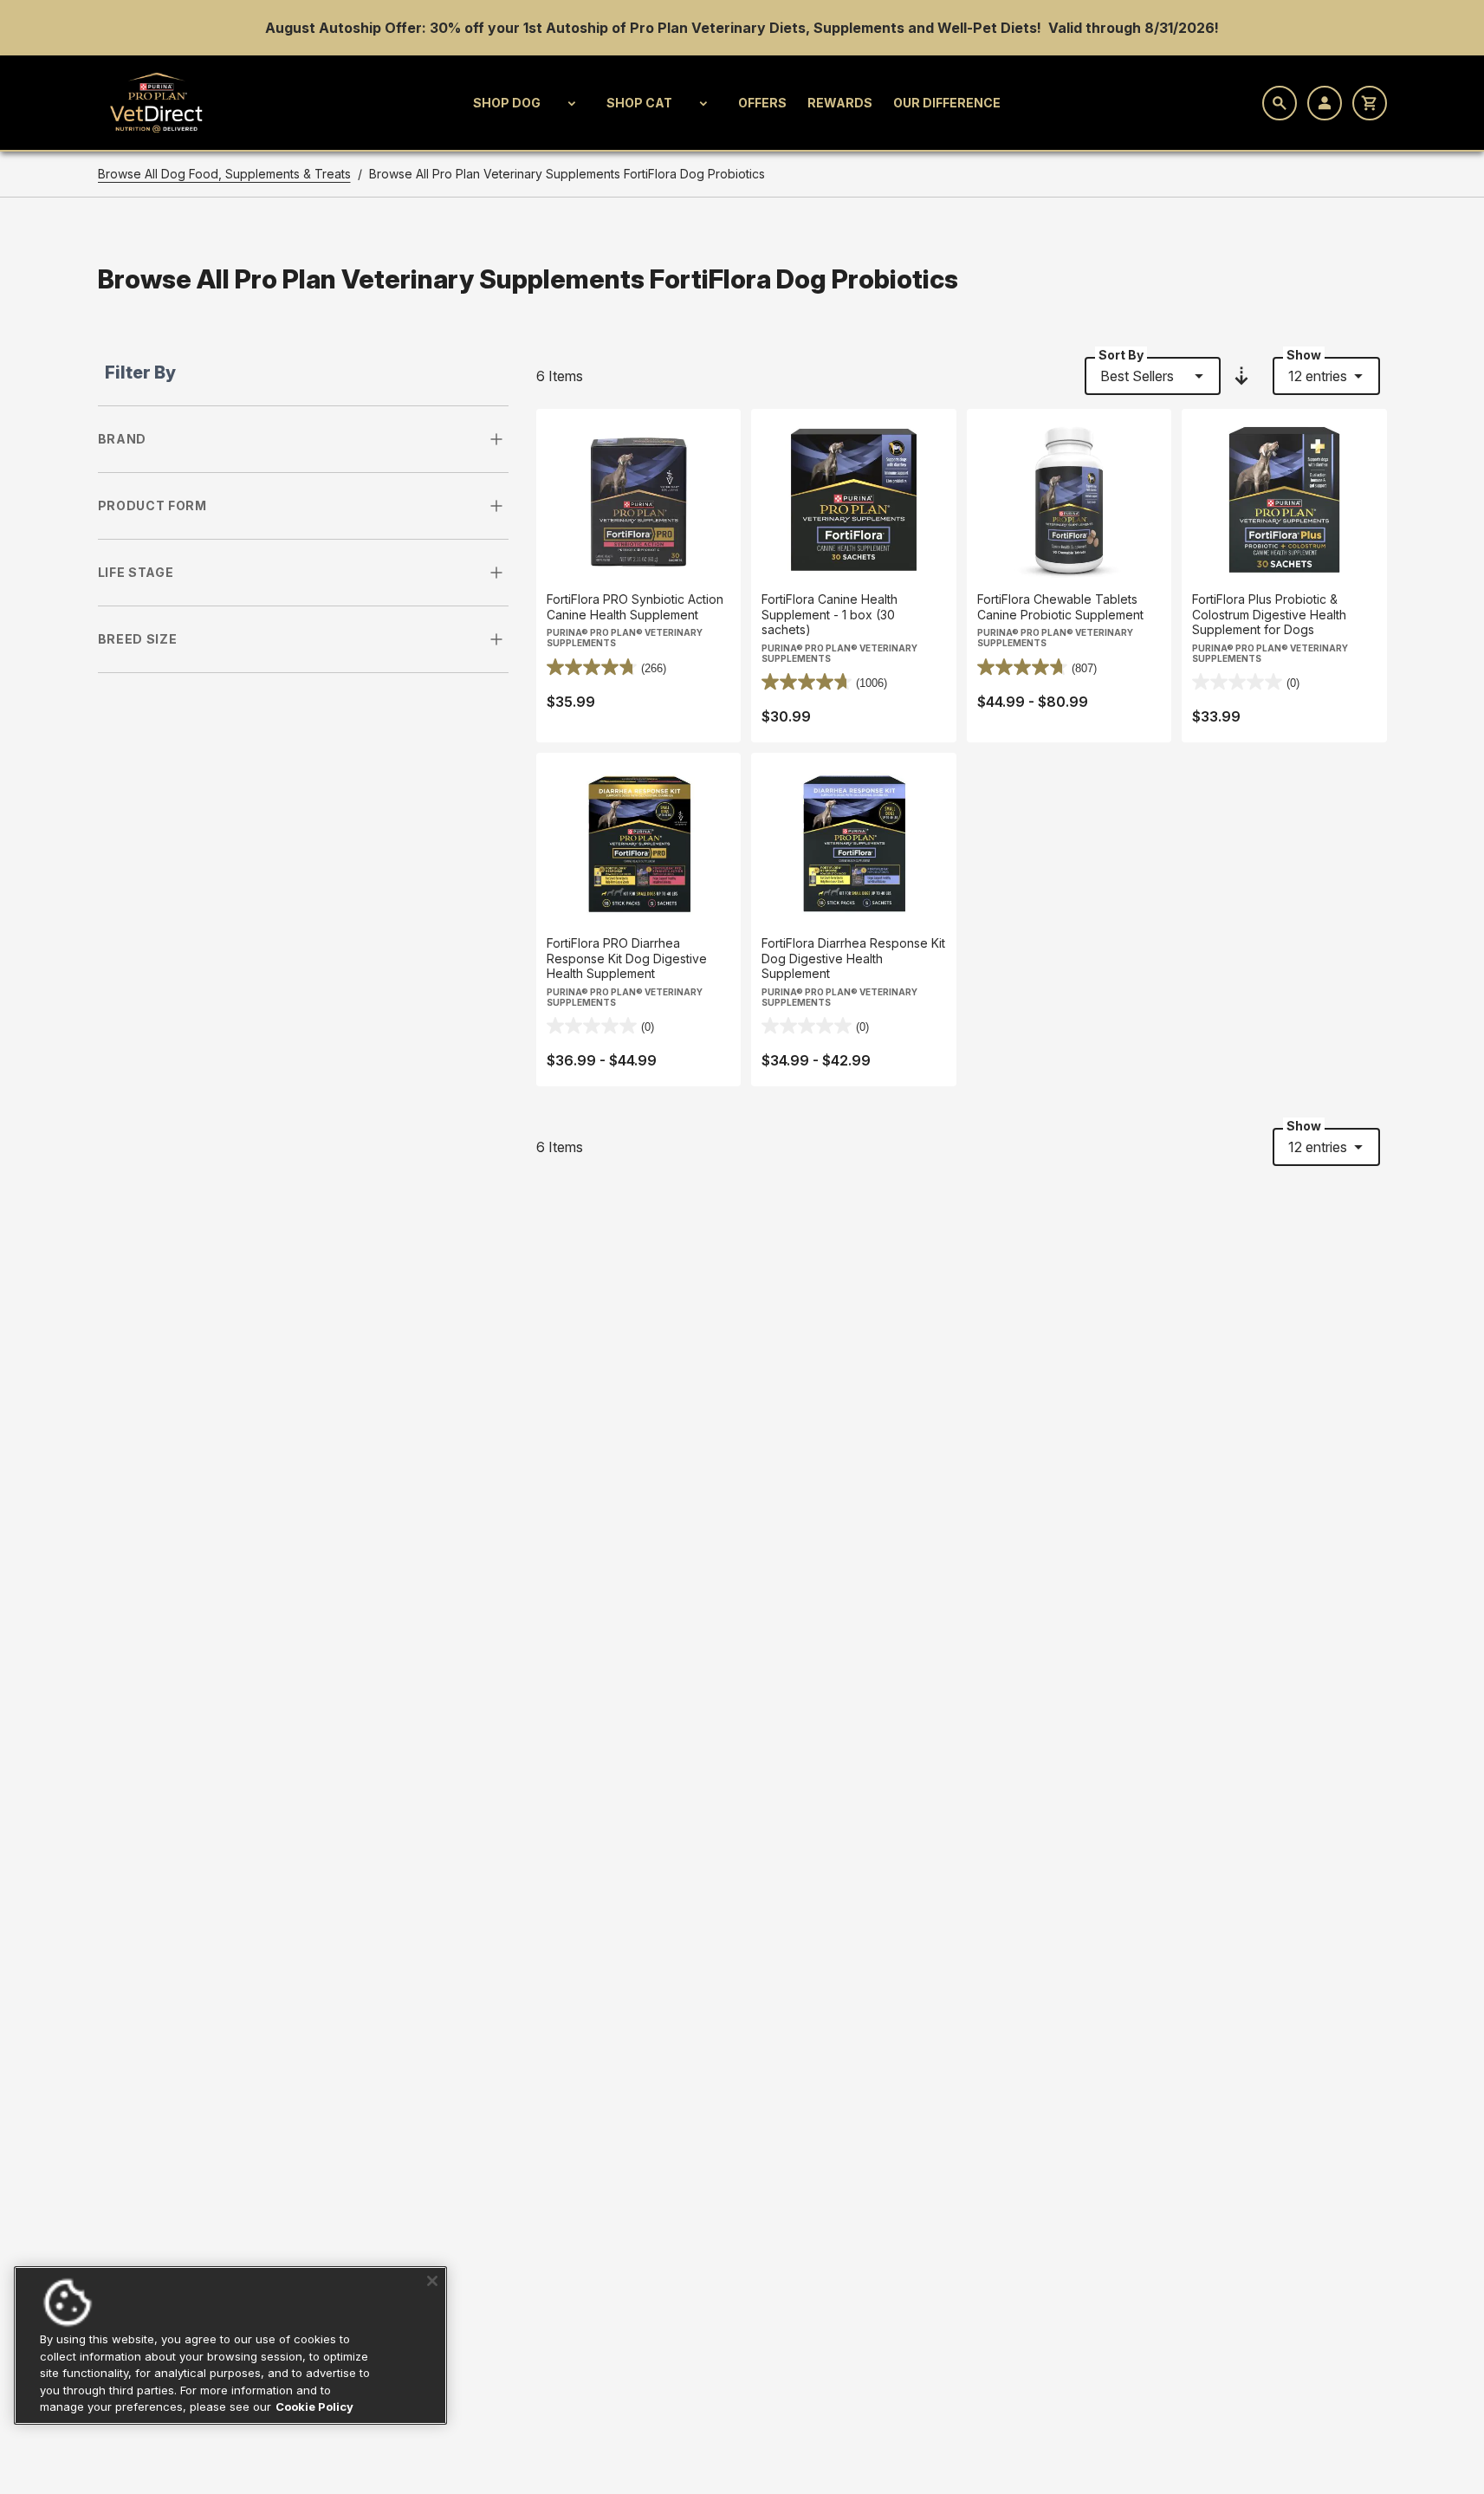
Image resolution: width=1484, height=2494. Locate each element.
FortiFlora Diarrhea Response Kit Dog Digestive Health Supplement (853, 958)
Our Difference (947, 103)
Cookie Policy (314, 2407)
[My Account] (1325, 103)
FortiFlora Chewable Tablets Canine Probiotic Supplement (1060, 607)
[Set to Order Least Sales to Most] (1241, 376)
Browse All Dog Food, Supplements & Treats (224, 174)
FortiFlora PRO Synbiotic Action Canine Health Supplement (635, 607)
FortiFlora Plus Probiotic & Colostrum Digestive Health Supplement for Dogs (1269, 614)
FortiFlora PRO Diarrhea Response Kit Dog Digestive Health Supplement (627, 958)
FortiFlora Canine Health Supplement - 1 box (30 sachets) (829, 614)
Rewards (840, 103)
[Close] (432, 2281)
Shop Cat (639, 103)
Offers (762, 103)
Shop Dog (507, 103)
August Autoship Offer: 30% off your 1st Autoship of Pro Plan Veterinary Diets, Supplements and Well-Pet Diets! (655, 28)
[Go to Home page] (157, 103)
